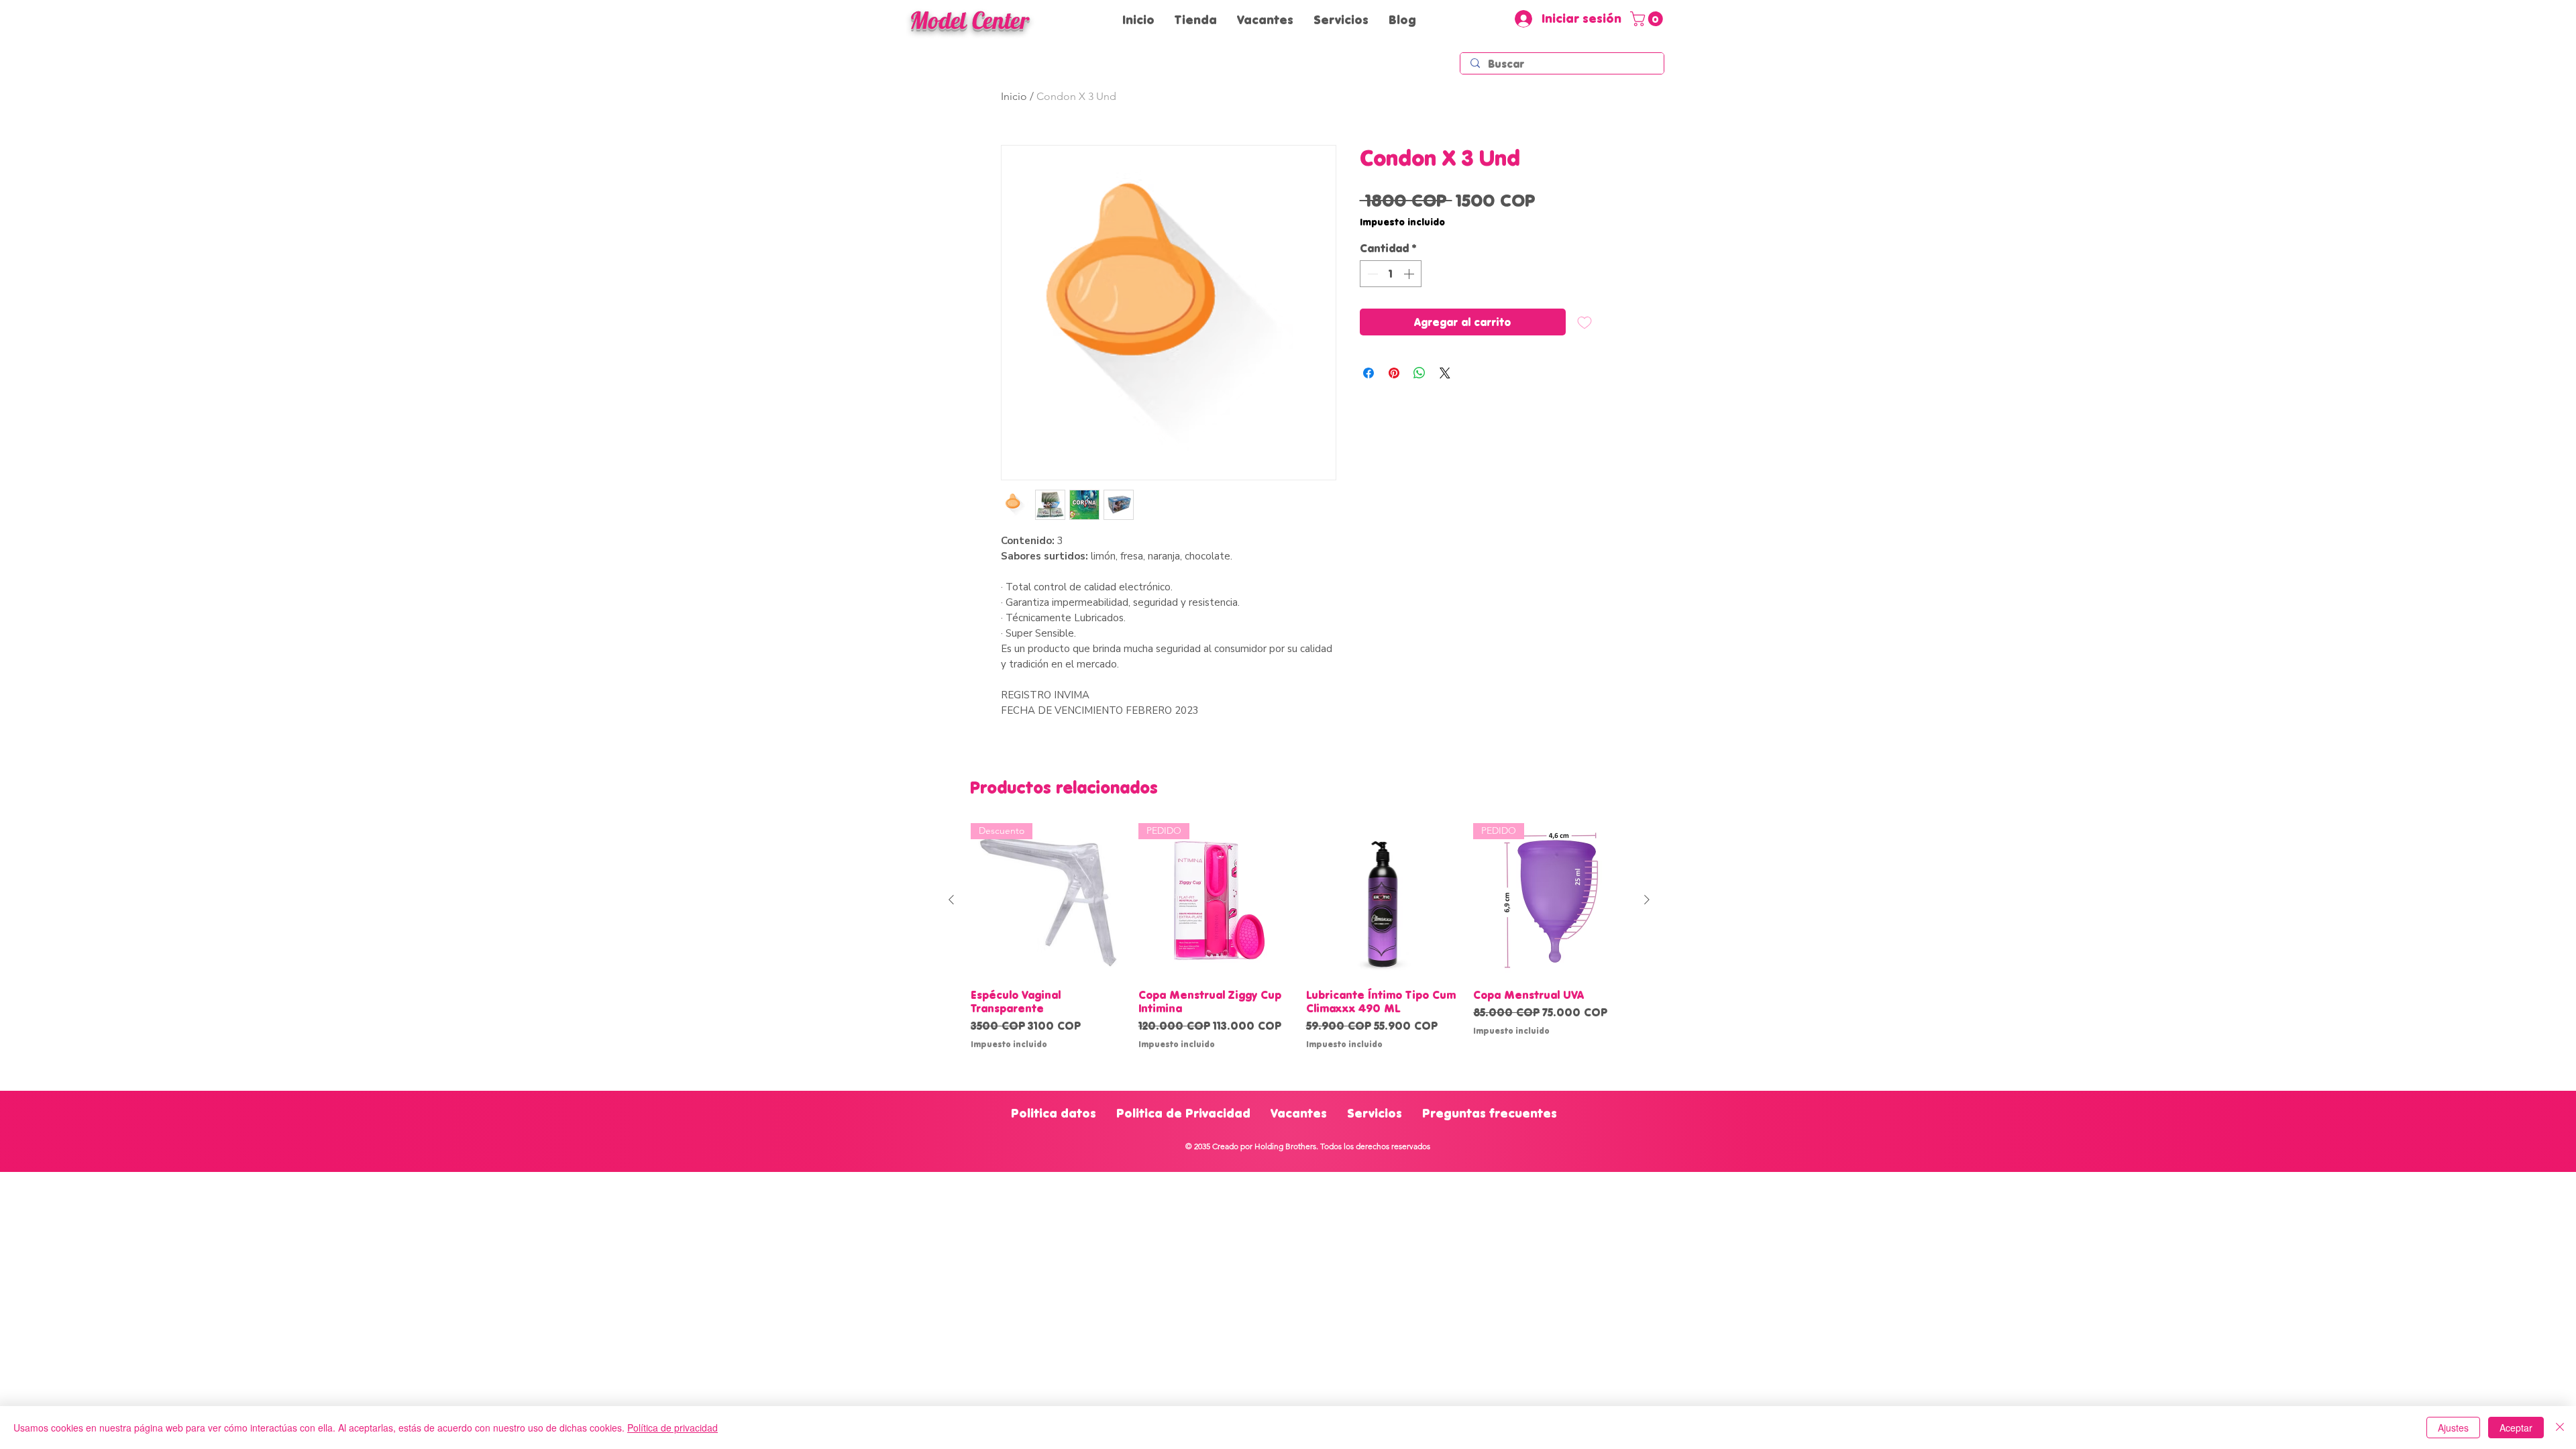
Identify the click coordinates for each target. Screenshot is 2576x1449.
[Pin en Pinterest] (1394, 373)
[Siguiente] (1647, 900)
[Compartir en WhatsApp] (1419, 373)
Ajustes (2453, 1428)
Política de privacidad (673, 1428)
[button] (1648, 19)
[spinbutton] (1391, 274)
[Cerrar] (2560, 1428)
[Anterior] (951, 900)
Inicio (1014, 96)
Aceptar (2516, 1428)
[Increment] (1410, 274)
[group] (1299, 936)
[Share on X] (1445, 373)
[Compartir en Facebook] (1368, 373)
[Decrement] (1371, 274)
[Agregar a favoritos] (1585, 322)
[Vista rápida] (1383, 900)
